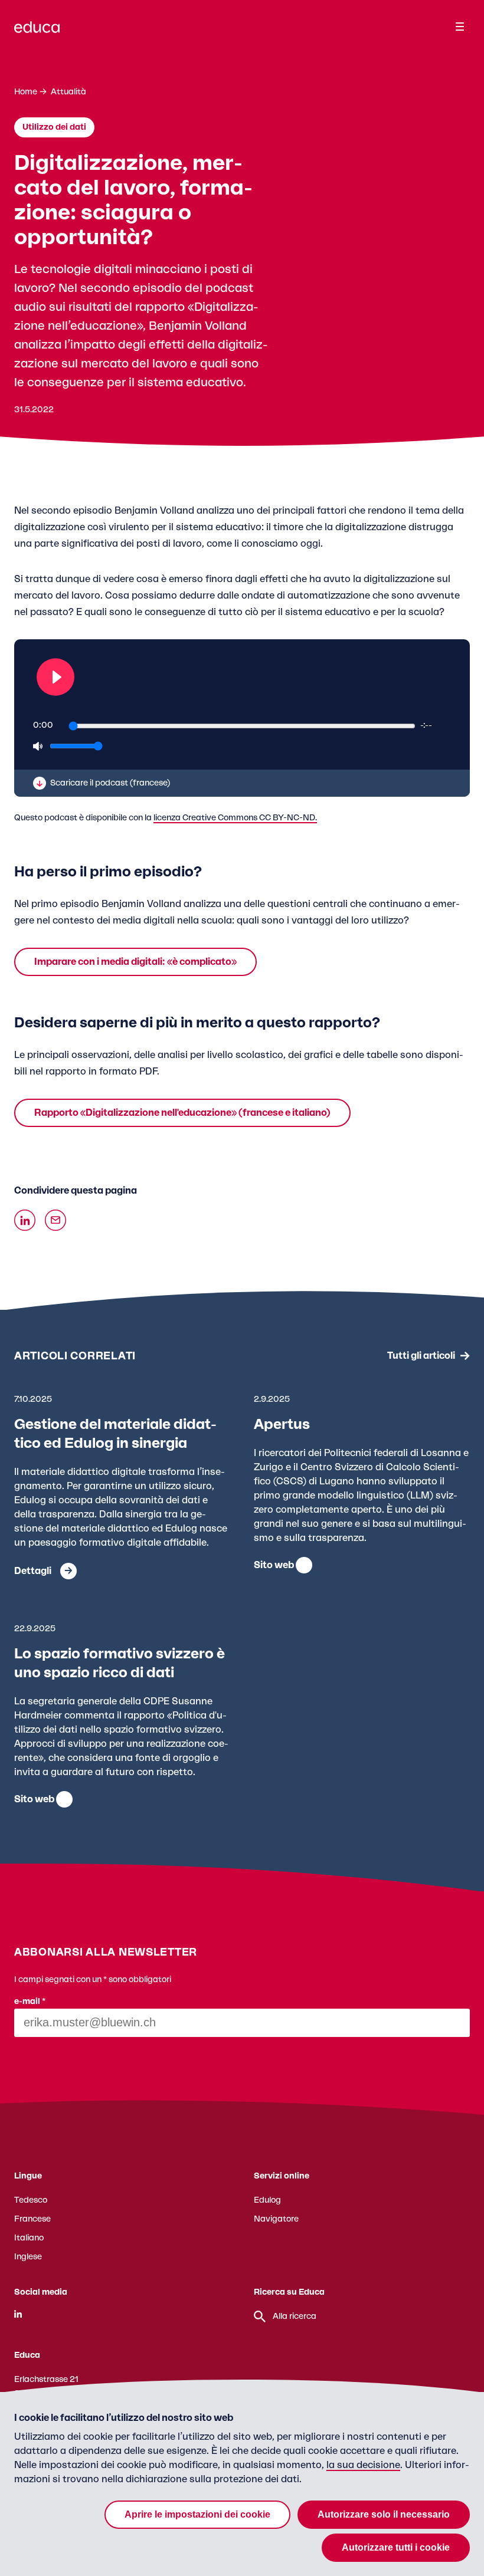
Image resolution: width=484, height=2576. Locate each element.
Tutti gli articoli (421, 1356)
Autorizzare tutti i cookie (396, 2547)
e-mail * (30, 2002)
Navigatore (276, 2219)
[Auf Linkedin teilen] (25, 1220)
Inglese (28, 2257)
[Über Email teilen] (55, 1220)
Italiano (29, 2238)
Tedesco (31, 2200)
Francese (32, 2219)
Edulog (267, 2200)
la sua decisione (363, 2465)
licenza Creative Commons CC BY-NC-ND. (235, 818)
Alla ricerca (295, 2317)
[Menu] (460, 27)
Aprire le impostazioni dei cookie (197, 2514)
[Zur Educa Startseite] (37, 32)
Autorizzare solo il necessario (384, 2514)
